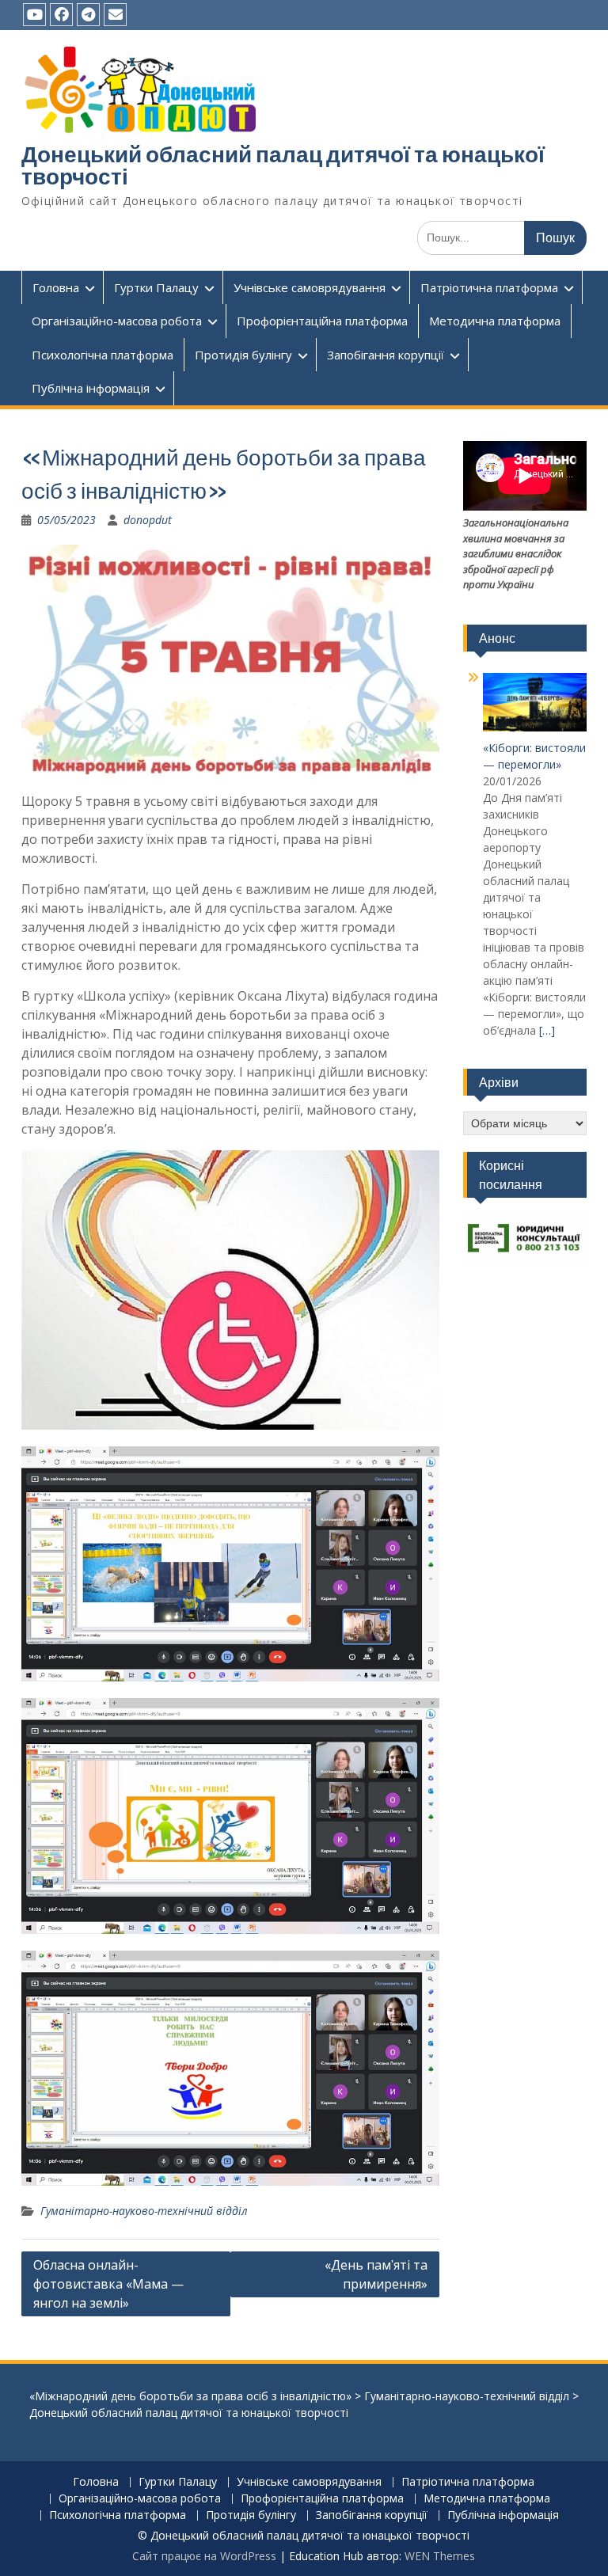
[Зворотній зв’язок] (115, 15)
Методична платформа (495, 321)
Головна (56, 287)
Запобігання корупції (386, 355)
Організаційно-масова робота (117, 321)
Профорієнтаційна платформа (322, 321)
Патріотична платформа (489, 287)
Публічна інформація (91, 388)
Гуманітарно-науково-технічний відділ (144, 2211)
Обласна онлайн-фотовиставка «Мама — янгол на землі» (108, 2284)
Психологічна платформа (103, 355)
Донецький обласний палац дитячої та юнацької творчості (283, 165)
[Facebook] (61, 15)
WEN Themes (440, 2556)
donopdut (148, 520)
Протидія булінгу (243, 355)
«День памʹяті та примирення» (376, 2274)
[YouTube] (34, 15)
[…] (547, 1030)
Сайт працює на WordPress (204, 2556)
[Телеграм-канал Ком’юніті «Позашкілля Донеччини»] (88, 15)
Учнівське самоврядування (310, 287)
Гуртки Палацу (156, 287)
